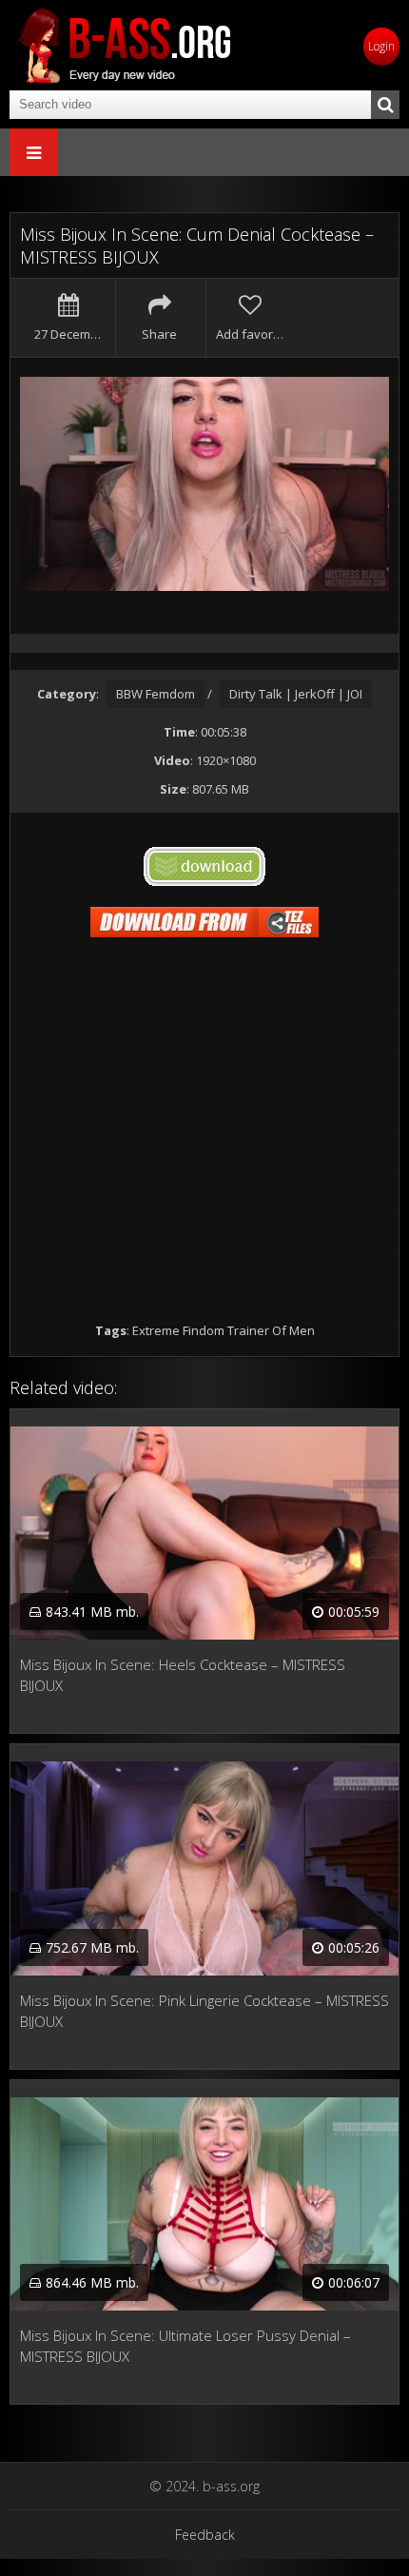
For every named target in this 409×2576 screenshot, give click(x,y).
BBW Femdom (156, 694)
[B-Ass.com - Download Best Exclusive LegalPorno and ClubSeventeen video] (124, 45)
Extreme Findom (178, 1330)
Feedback (205, 2535)
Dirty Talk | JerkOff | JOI (296, 694)
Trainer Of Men (271, 1330)
